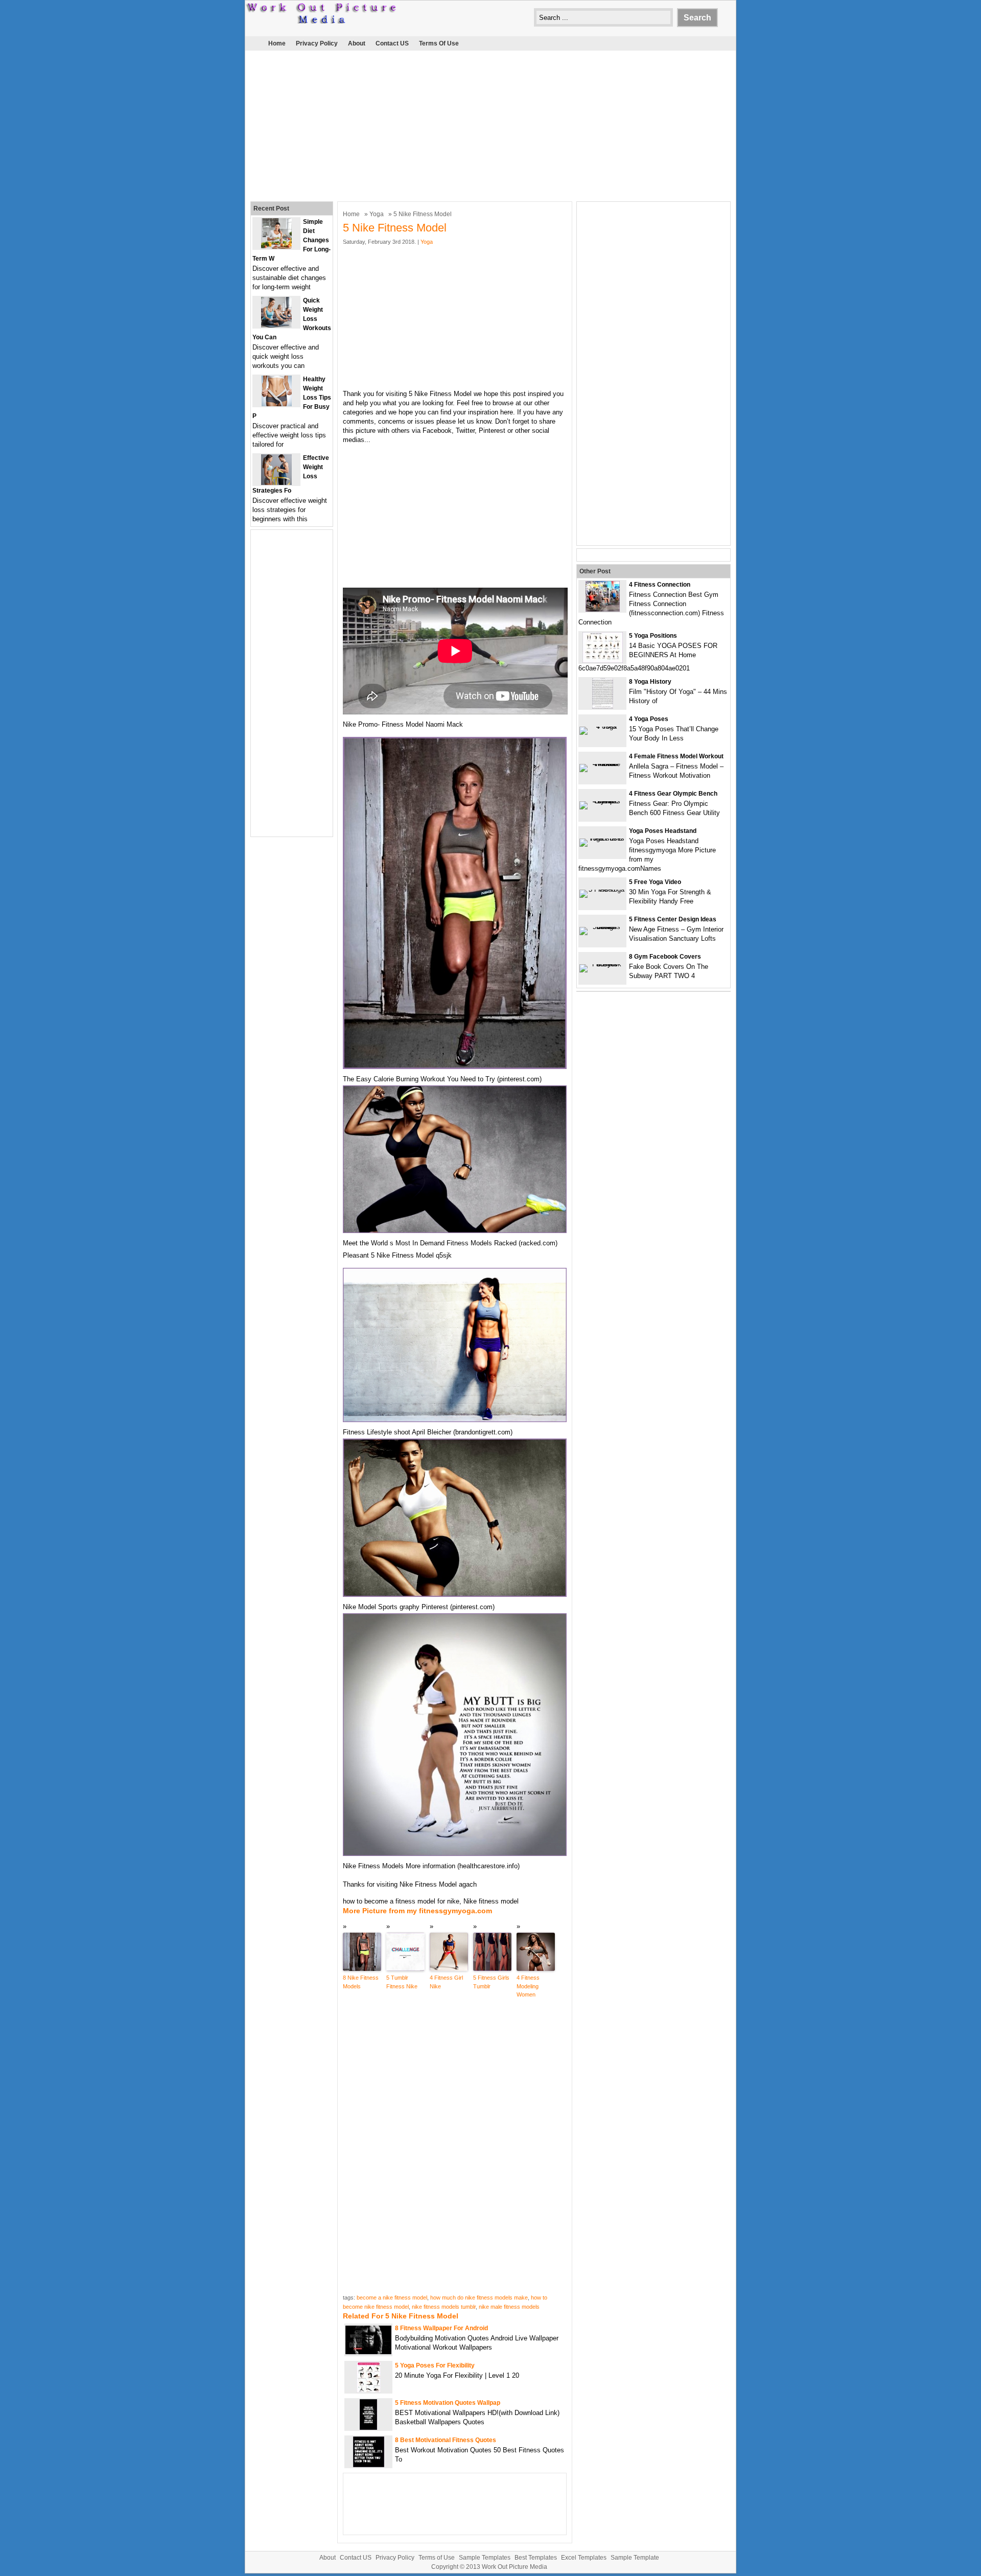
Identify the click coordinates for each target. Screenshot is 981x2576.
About (357, 43)
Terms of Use (439, 43)
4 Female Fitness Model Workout (676, 756)
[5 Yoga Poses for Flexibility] (369, 2390)
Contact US (392, 43)
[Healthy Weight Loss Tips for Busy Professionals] (277, 404)
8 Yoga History (650, 682)
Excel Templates (584, 2558)
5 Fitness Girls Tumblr (491, 1982)
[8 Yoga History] (603, 706)
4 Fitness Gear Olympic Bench (673, 794)
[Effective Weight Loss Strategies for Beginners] (276, 483)
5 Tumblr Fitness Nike (402, 1982)
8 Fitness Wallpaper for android (441, 2328)
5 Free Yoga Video (655, 882)
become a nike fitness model (392, 2297)
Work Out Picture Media (515, 2567)
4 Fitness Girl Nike (446, 1982)
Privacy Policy (317, 43)
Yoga (377, 214)
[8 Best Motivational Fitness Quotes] (369, 2465)
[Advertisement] (491, 125)
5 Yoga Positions (653, 636)
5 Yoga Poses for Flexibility (435, 2365)
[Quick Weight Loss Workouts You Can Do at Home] (276, 325)
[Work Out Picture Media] (322, 21)
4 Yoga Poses (649, 719)
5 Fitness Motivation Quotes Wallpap (448, 2403)
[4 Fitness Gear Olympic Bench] (602, 801)
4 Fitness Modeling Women (528, 1986)
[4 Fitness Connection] (603, 609)
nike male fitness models (509, 2307)
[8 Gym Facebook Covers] (602, 964)
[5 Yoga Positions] (603, 660)
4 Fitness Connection (660, 585)
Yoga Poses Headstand (663, 831)
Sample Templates (485, 2558)
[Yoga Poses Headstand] (602, 838)
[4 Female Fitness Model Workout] (602, 764)
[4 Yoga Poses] (602, 726)
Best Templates (536, 2558)
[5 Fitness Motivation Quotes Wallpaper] (368, 2428)
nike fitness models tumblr (444, 2307)
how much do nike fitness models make (479, 2297)
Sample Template (635, 2558)
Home (277, 43)
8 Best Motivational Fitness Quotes (446, 2440)
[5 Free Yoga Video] (602, 889)
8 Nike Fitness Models (361, 1982)
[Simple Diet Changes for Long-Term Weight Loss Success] (276, 247)
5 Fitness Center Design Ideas (673, 919)
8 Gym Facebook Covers (665, 957)
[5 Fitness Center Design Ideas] (602, 927)
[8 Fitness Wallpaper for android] (368, 2352)
